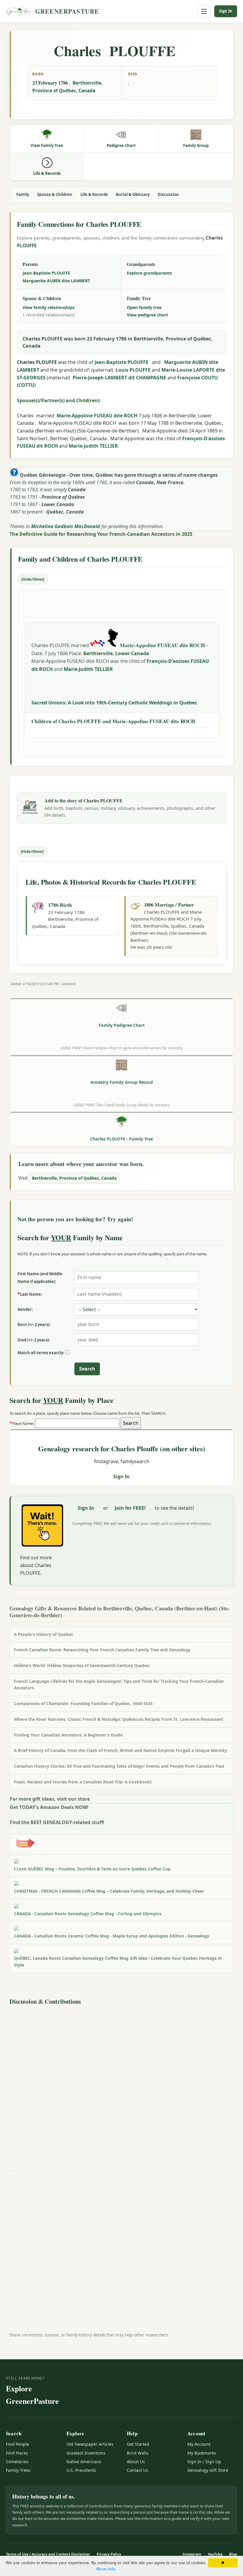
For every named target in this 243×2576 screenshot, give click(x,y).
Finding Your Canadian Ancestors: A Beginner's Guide (68, 1735)
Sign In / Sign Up (204, 2462)
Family (23, 194)
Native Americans (84, 2462)
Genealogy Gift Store (208, 2470)
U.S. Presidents (81, 2470)
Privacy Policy (109, 2554)
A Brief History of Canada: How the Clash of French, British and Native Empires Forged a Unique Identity (120, 1750)
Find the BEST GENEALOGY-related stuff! (57, 1822)
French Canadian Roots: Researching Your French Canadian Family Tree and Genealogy (102, 1650)
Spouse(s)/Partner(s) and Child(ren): (59, 400)
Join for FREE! (130, 1508)
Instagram (192, 2554)
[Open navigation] (204, 11)
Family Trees (18, 2470)
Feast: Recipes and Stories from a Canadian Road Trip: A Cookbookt (83, 1782)
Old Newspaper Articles (90, 2444)
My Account (199, 2444)
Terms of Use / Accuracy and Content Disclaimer (48, 2554)
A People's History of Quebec (44, 1634)
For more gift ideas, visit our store (50, 1799)
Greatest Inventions (86, 2453)
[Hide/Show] (33, 579)
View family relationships (49, 307)
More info (106, 2569)
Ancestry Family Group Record (122, 1082)
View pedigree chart (147, 315)
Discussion (168, 194)
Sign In (226, 11)
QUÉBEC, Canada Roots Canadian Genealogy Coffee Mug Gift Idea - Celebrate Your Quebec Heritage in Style (118, 1962)
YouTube (215, 2554)
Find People (17, 2444)
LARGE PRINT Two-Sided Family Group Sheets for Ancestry (121, 1105)
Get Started (138, 2444)
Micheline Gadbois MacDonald (66, 526)
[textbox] (77, 1423)
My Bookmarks (202, 2453)
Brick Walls (138, 2453)
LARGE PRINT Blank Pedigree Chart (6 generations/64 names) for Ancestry (121, 1048)
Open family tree (144, 307)
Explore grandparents (149, 273)
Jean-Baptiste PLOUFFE (46, 273)
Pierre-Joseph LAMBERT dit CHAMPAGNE (119, 378)
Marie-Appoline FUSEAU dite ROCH (97, 416)
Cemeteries (17, 2462)
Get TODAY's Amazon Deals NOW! (49, 1807)
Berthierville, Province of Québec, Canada (74, 1178)
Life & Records (94, 194)
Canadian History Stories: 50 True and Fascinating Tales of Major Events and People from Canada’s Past (119, 1766)
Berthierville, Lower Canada (116, 653)
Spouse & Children (55, 194)
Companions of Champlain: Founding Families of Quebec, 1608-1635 (83, 1703)
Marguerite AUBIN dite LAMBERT (56, 281)
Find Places (17, 2453)
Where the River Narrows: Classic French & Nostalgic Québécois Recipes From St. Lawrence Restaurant (119, 1719)
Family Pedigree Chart (122, 1025)
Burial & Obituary (133, 194)
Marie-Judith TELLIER (93, 446)
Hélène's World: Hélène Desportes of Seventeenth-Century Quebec (82, 1665)
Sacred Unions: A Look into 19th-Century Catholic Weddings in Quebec (114, 703)
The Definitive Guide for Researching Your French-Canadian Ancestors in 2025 (101, 534)
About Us (136, 2462)
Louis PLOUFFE (133, 370)
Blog (233, 2554)
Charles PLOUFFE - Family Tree (121, 1139)
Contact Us (138, 2470)
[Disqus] (121, 2082)
